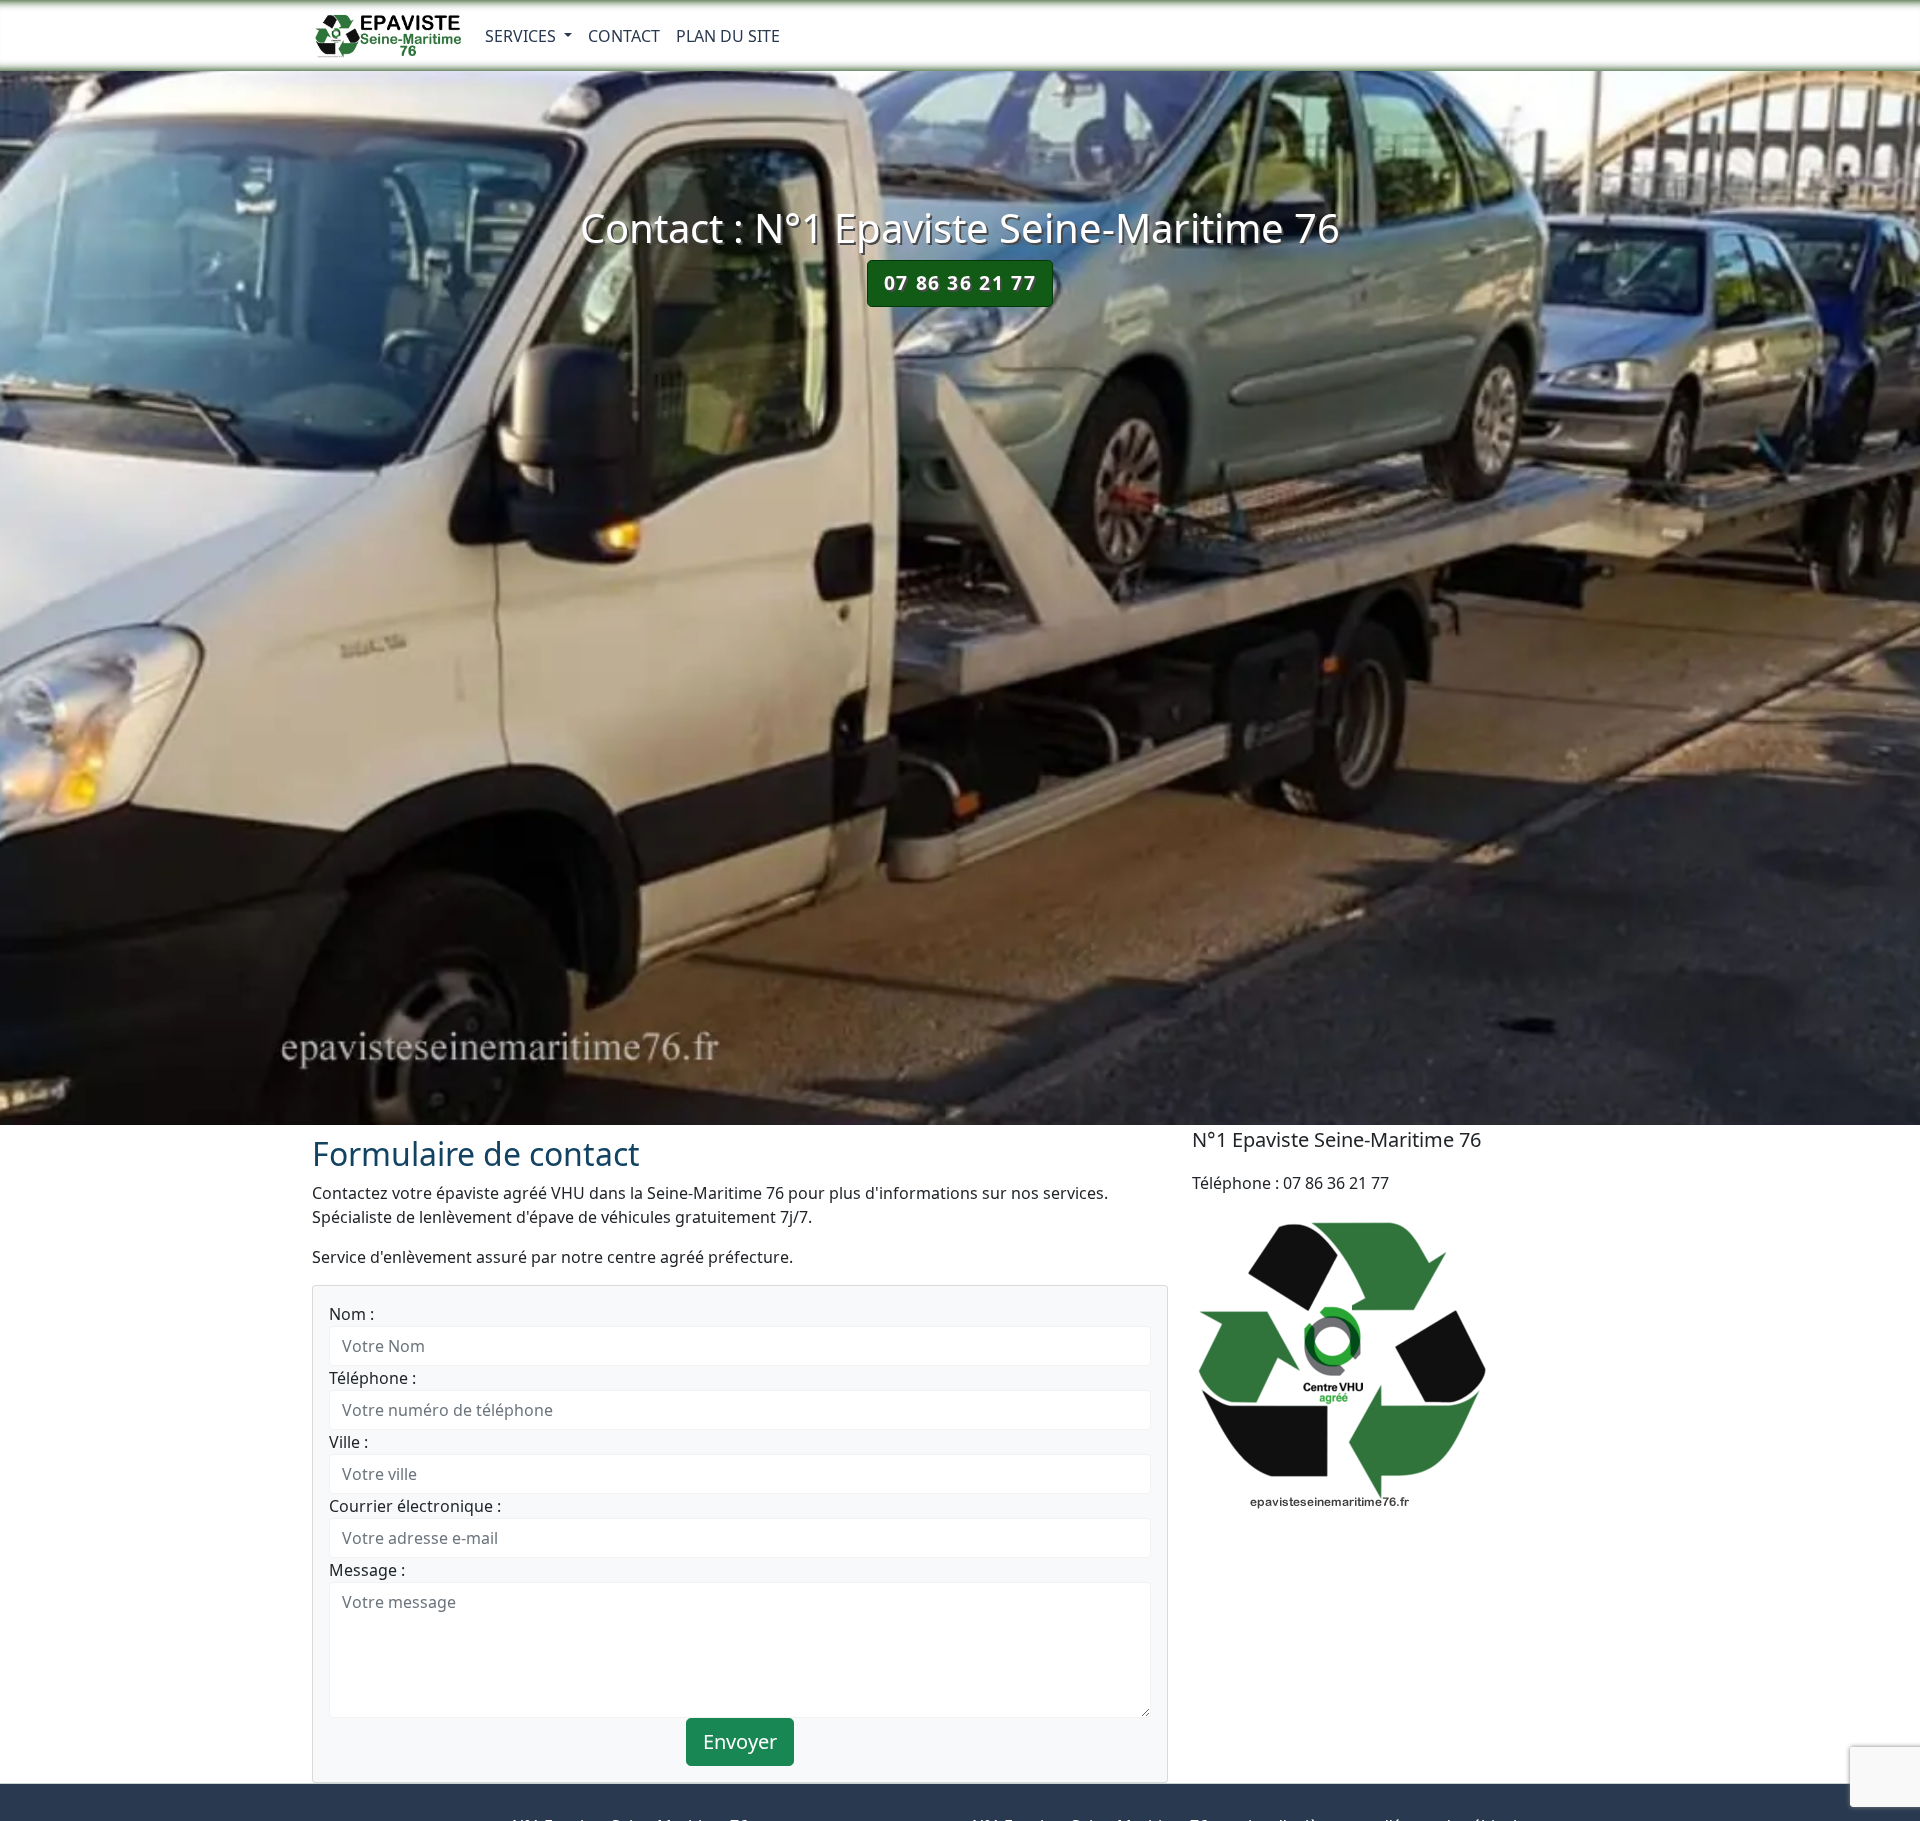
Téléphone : (372, 1378)
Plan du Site (728, 36)
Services (522, 36)
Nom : (351, 1314)
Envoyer (740, 1741)
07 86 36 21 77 (960, 282)
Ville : (348, 1442)
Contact (624, 36)
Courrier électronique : (415, 1506)
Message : (367, 1570)
